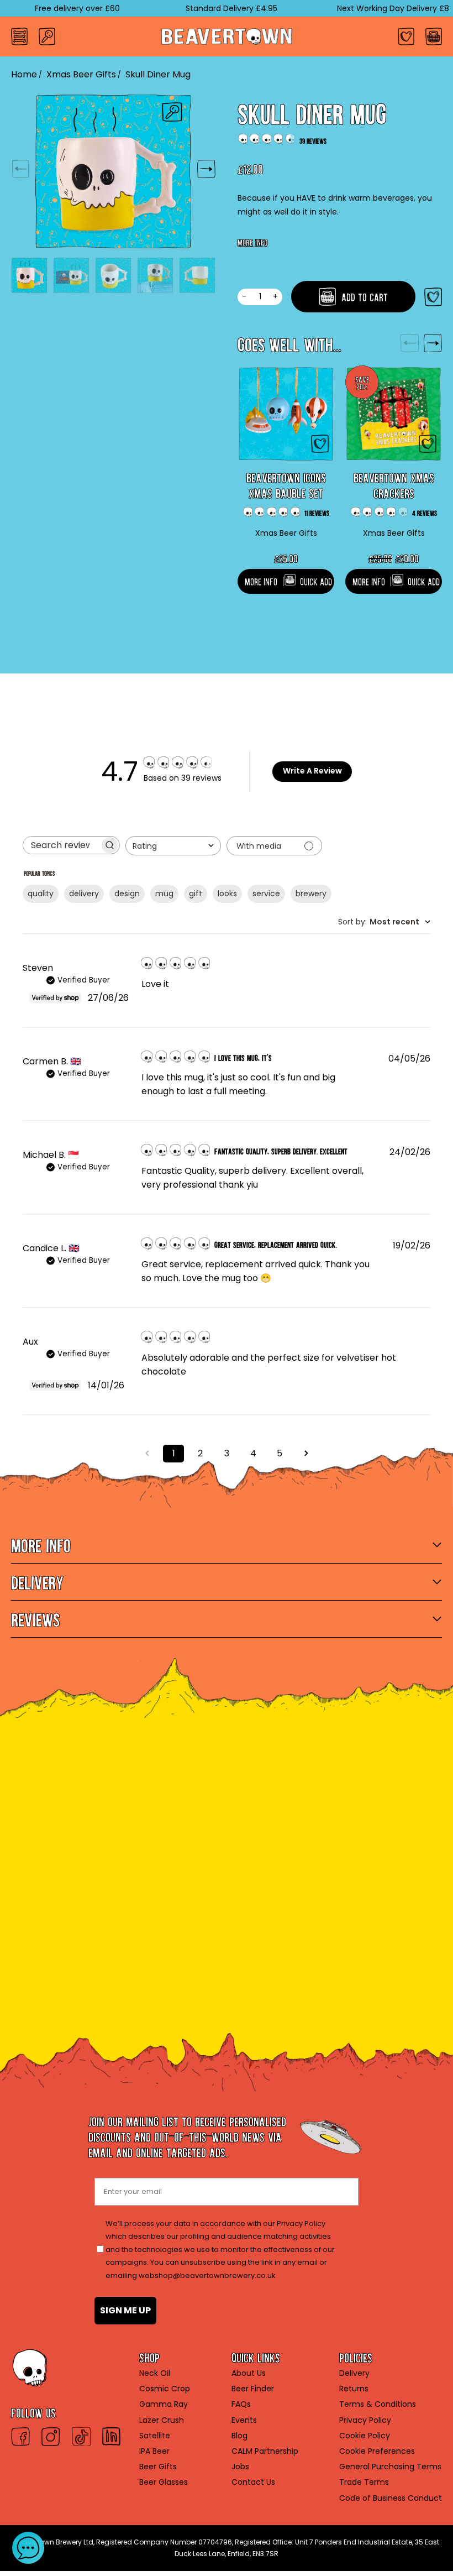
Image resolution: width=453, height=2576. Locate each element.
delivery (84, 893)
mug (164, 893)
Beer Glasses (164, 2482)
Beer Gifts (158, 2467)
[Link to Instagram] (51, 2437)
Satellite (155, 2436)
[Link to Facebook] (20, 2437)
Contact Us (253, 2482)
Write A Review (312, 771)
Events (244, 2420)
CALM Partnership (265, 2451)
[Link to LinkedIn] (111, 2437)
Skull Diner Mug (158, 74)
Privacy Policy (365, 2420)
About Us (249, 2373)
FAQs (241, 2404)
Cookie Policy (365, 2436)
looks (227, 893)
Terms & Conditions (378, 2404)
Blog (239, 2436)
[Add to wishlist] (433, 297)
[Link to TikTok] (81, 2437)
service (266, 893)
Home (24, 74)
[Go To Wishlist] (406, 36)
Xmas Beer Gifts (81, 74)
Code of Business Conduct (391, 2498)
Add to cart (363, 295)
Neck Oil (155, 2373)
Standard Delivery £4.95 (205, 8)
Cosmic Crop (165, 2389)
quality (41, 893)
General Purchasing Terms (390, 2467)
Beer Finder (253, 2389)
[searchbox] (61, 845)
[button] (28, 2548)
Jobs (240, 2467)
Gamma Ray (164, 2404)
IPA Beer (154, 2451)
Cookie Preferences (377, 2451)
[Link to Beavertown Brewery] (227, 36)
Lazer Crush (162, 2420)
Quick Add (316, 580)
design (127, 893)
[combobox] (173, 846)
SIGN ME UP (125, 2310)
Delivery (354, 2373)
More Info (252, 241)
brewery (311, 893)
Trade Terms (364, 2482)
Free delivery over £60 (51, 8)
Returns (354, 2389)
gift (196, 893)
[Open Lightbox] (172, 112)
